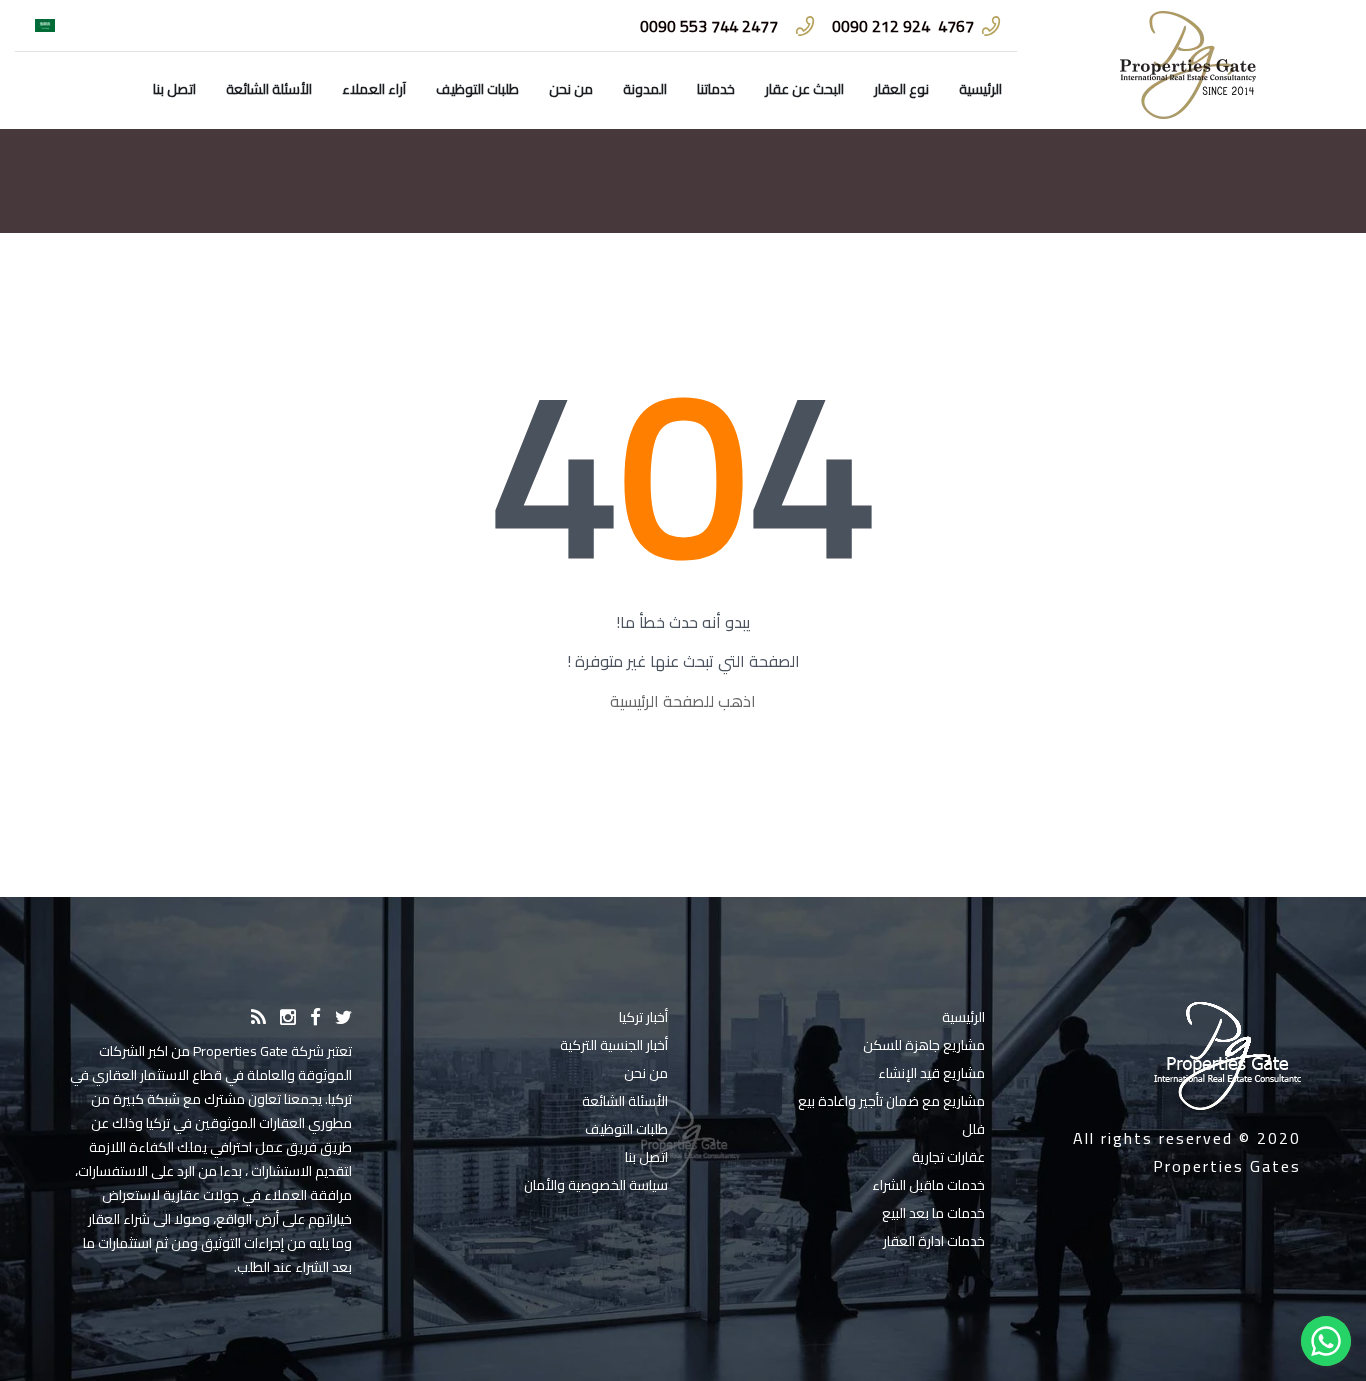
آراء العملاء (374, 89)
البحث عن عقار (804, 89)
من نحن (571, 89)
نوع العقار (901, 89)
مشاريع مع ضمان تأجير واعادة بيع (891, 1101)
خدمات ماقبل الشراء (928, 1185)
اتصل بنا (174, 89)
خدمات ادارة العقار (934, 1241)
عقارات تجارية (948, 1157)
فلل (973, 1129)
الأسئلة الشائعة (269, 89)
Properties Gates (1227, 1166)
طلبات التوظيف (477, 89)
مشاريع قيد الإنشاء (931, 1073)
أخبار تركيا (643, 1017)
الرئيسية (980, 89)
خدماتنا (716, 89)
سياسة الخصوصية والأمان (596, 1185)
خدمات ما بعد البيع (933, 1213)
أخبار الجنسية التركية (614, 1045)
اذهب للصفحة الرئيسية (683, 701)
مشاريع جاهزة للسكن (924, 1045)
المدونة (645, 89)
